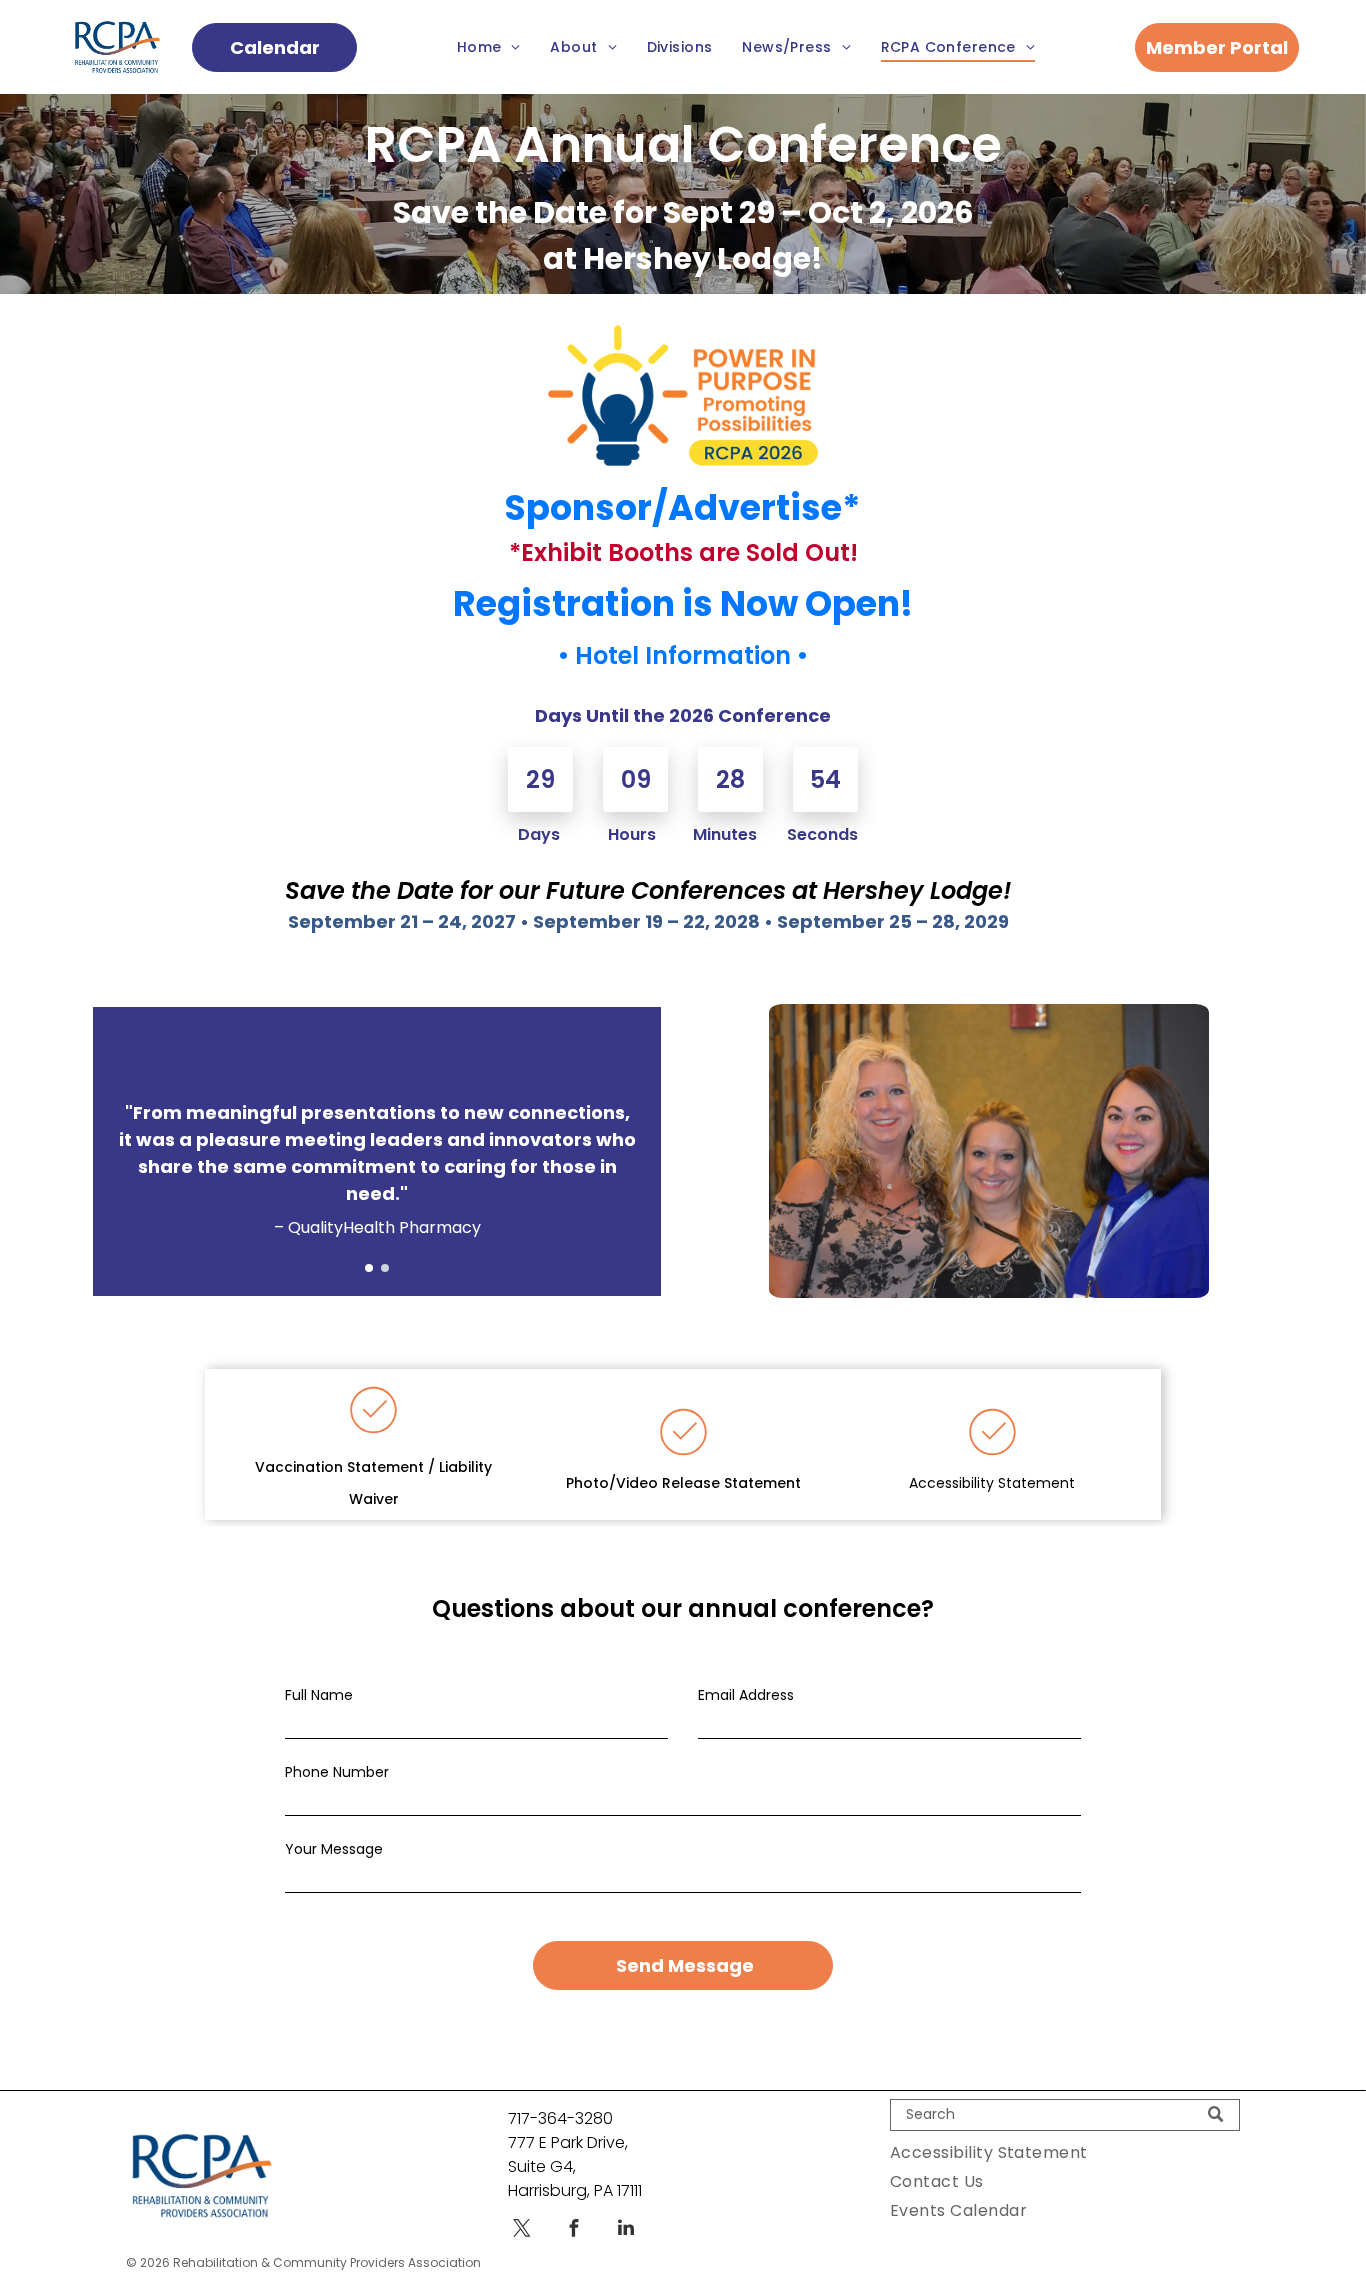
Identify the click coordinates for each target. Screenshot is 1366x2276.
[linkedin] (626, 2230)
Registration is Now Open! (683, 603)
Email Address (746, 1695)
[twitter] (522, 2230)
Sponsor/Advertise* (683, 507)
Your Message (334, 1849)
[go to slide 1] (369, 1268)
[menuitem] (489, 47)
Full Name (319, 1695)
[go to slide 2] (385, 1268)
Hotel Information (683, 655)
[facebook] (574, 2230)
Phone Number (337, 1772)
